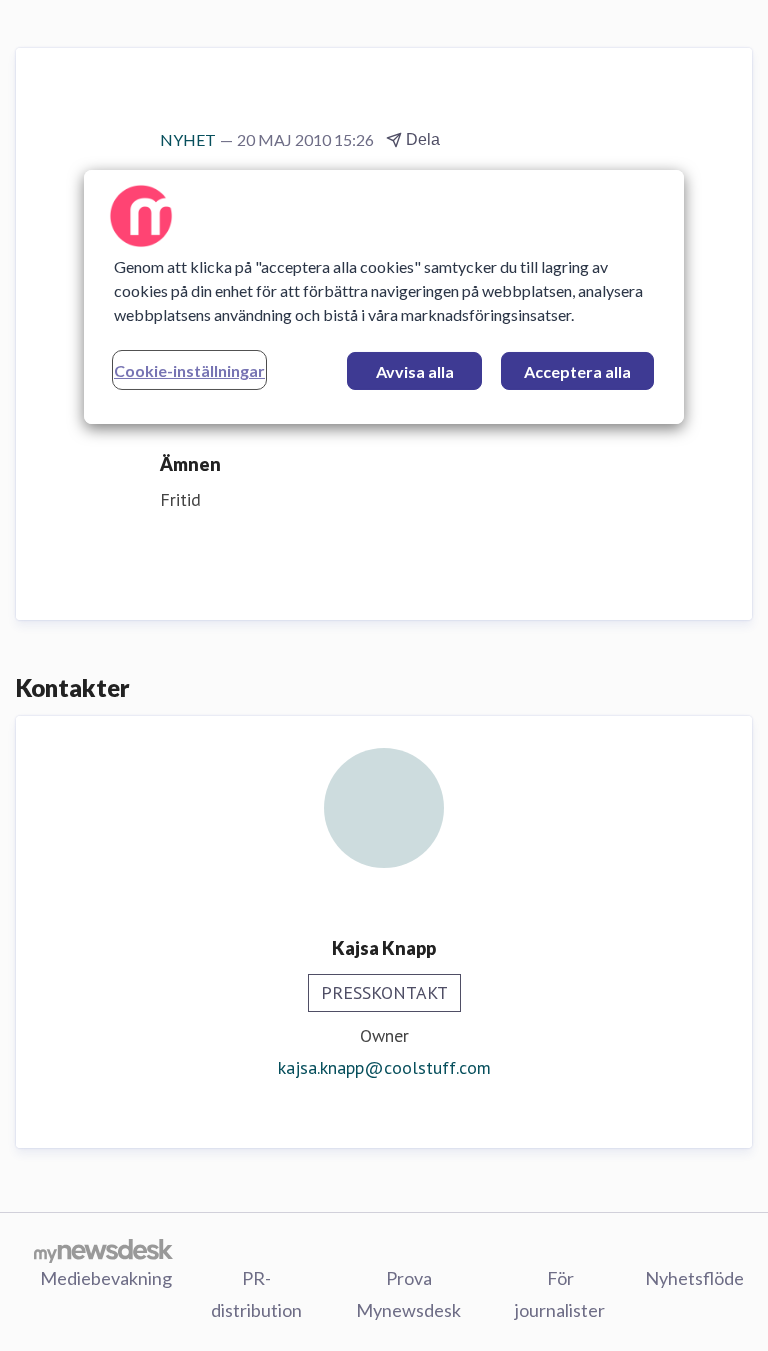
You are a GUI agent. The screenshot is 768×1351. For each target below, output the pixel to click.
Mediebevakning (106, 1278)
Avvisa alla (415, 371)
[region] (384, 297)
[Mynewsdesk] (103, 1250)
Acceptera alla (577, 371)
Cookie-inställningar (189, 370)
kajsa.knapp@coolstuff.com (384, 1067)
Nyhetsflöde (694, 1278)
